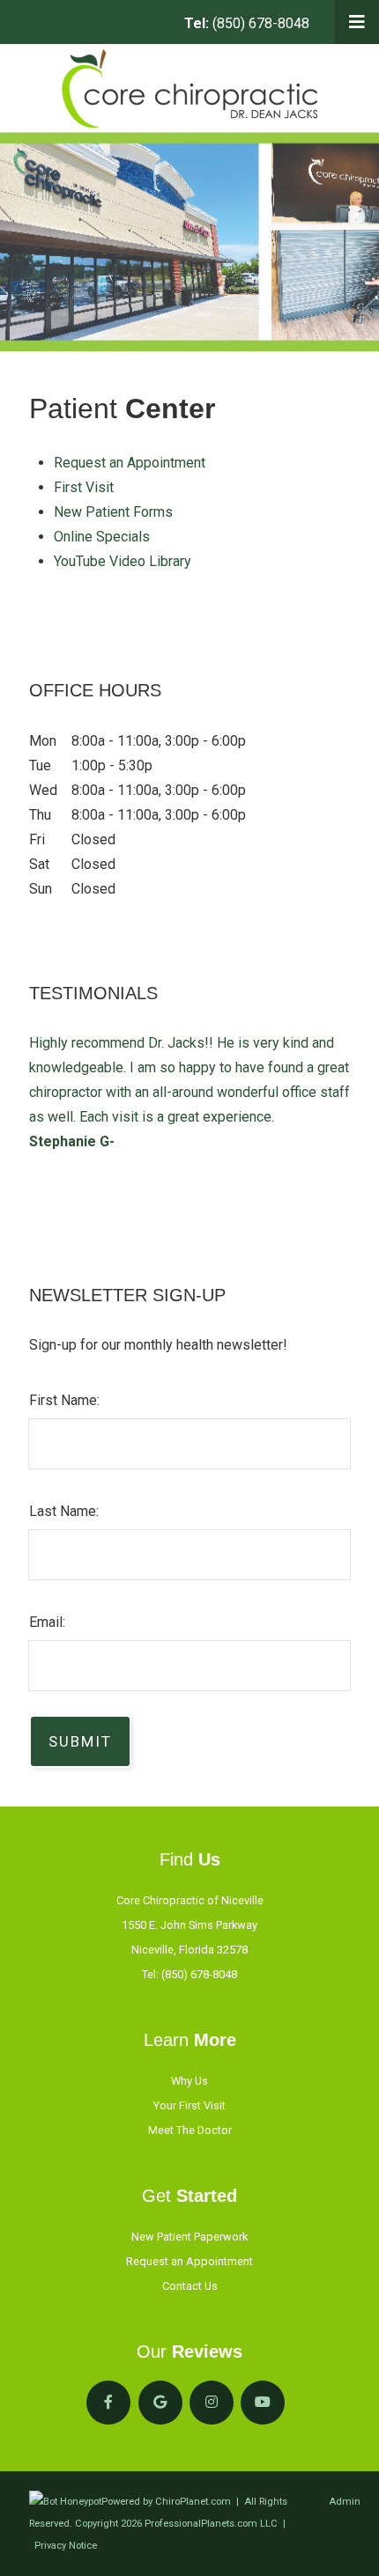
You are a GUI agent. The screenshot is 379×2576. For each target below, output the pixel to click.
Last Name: (64, 1511)
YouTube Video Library (123, 561)
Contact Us (190, 2286)
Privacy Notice (66, 2546)
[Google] (160, 2403)
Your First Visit (189, 2105)
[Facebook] (108, 2403)
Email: (47, 1622)
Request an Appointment (130, 463)
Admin (345, 2502)
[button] (357, 22)
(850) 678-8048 (247, 23)
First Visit (84, 487)
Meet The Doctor (190, 2130)
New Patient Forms (113, 512)
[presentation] (65, 2502)
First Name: (64, 1400)
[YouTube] (263, 2403)
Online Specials (102, 537)
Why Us (189, 2081)
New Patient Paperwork (189, 2237)
